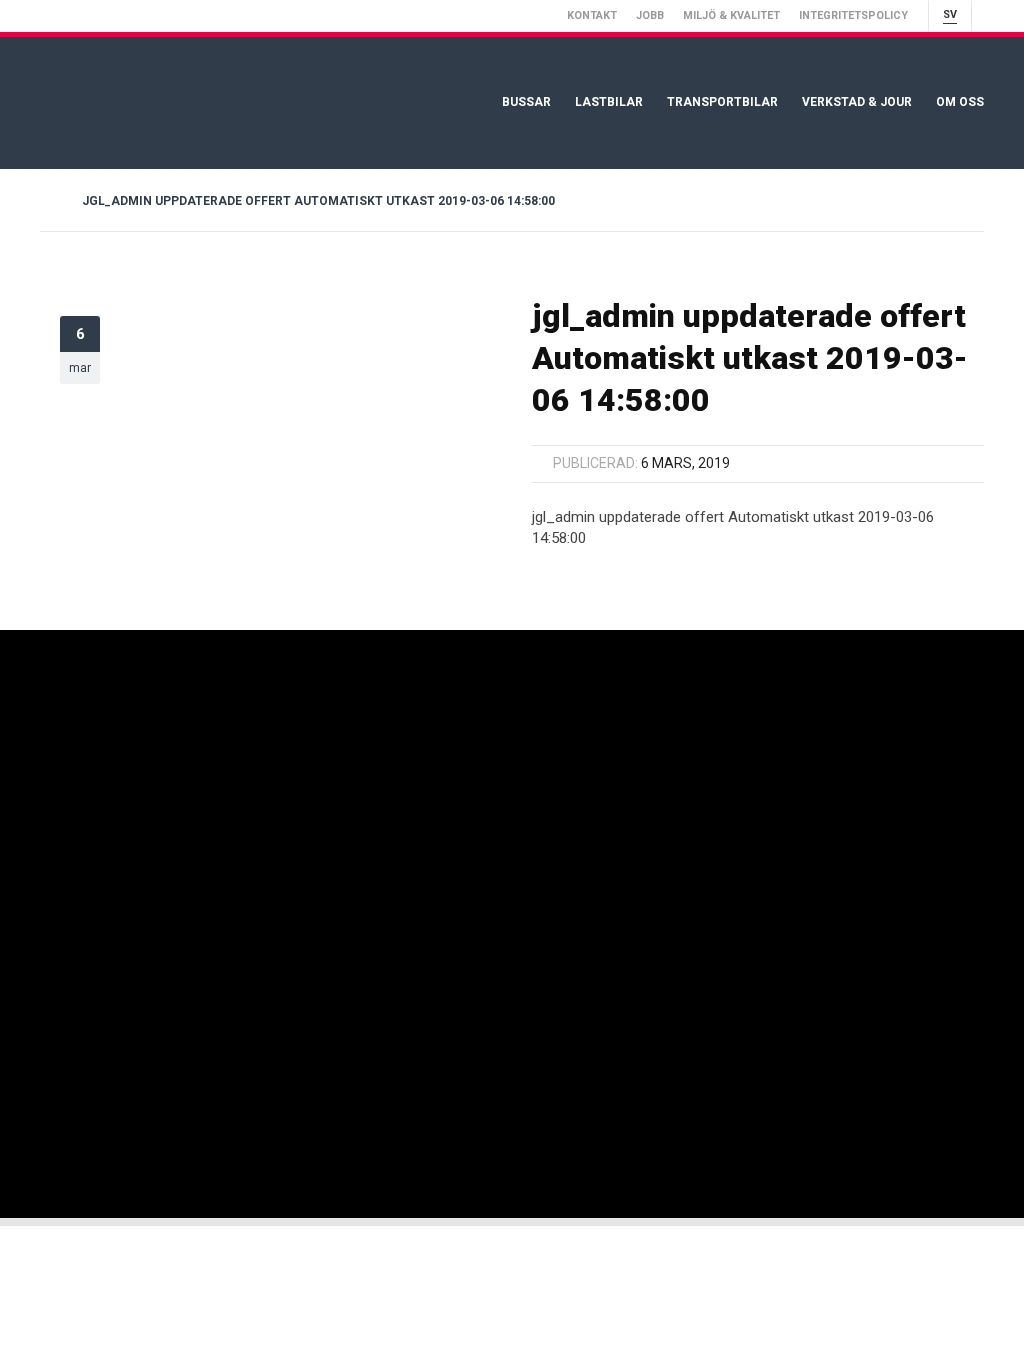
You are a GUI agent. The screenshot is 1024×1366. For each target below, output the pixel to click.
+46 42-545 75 (721, 791)
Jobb (650, 15)
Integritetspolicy (853, 15)
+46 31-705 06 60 (545, 791)
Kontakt (592, 15)
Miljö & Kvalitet (731, 15)
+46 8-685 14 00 (357, 826)
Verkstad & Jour (857, 102)
